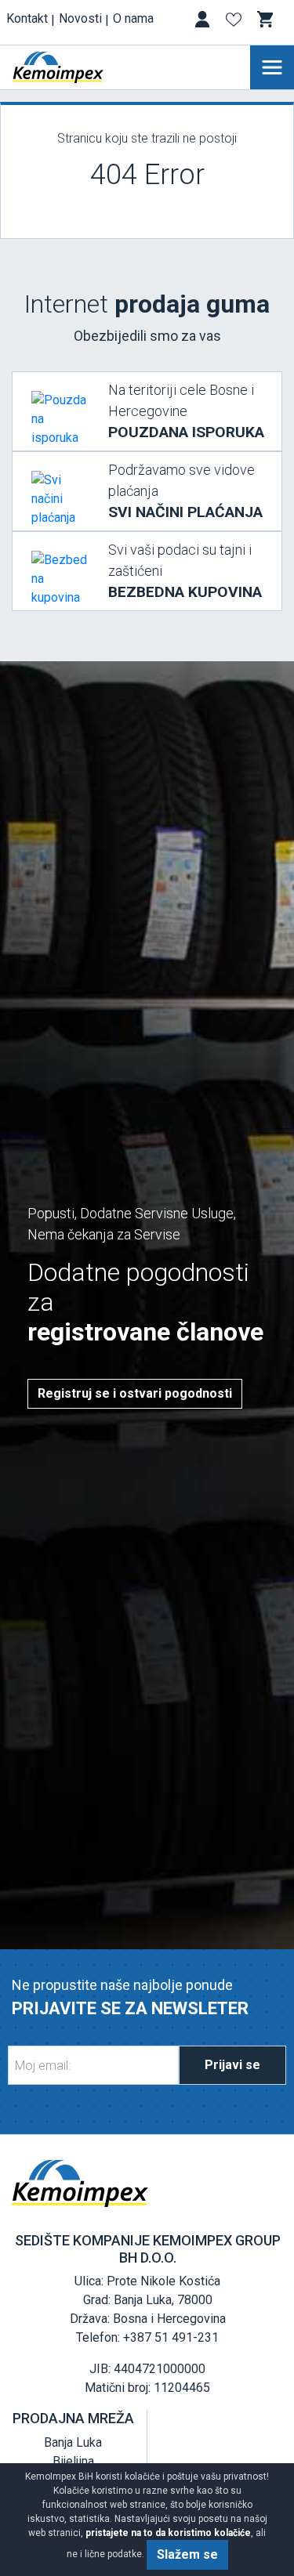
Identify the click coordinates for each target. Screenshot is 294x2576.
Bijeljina (73, 2461)
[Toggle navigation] (272, 67)
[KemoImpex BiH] (82, 67)
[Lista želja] (235, 22)
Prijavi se (232, 2065)
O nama (133, 18)
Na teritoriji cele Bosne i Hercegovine (186, 411)
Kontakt (27, 18)
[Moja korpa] (267, 20)
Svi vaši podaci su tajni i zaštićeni (185, 571)
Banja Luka (73, 2442)
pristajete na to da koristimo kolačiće (168, 2533)
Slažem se (187, 2554)
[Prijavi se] (204, 22)
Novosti (80, 18)
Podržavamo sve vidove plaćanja (185, 491)
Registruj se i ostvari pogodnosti (135, 1393)
